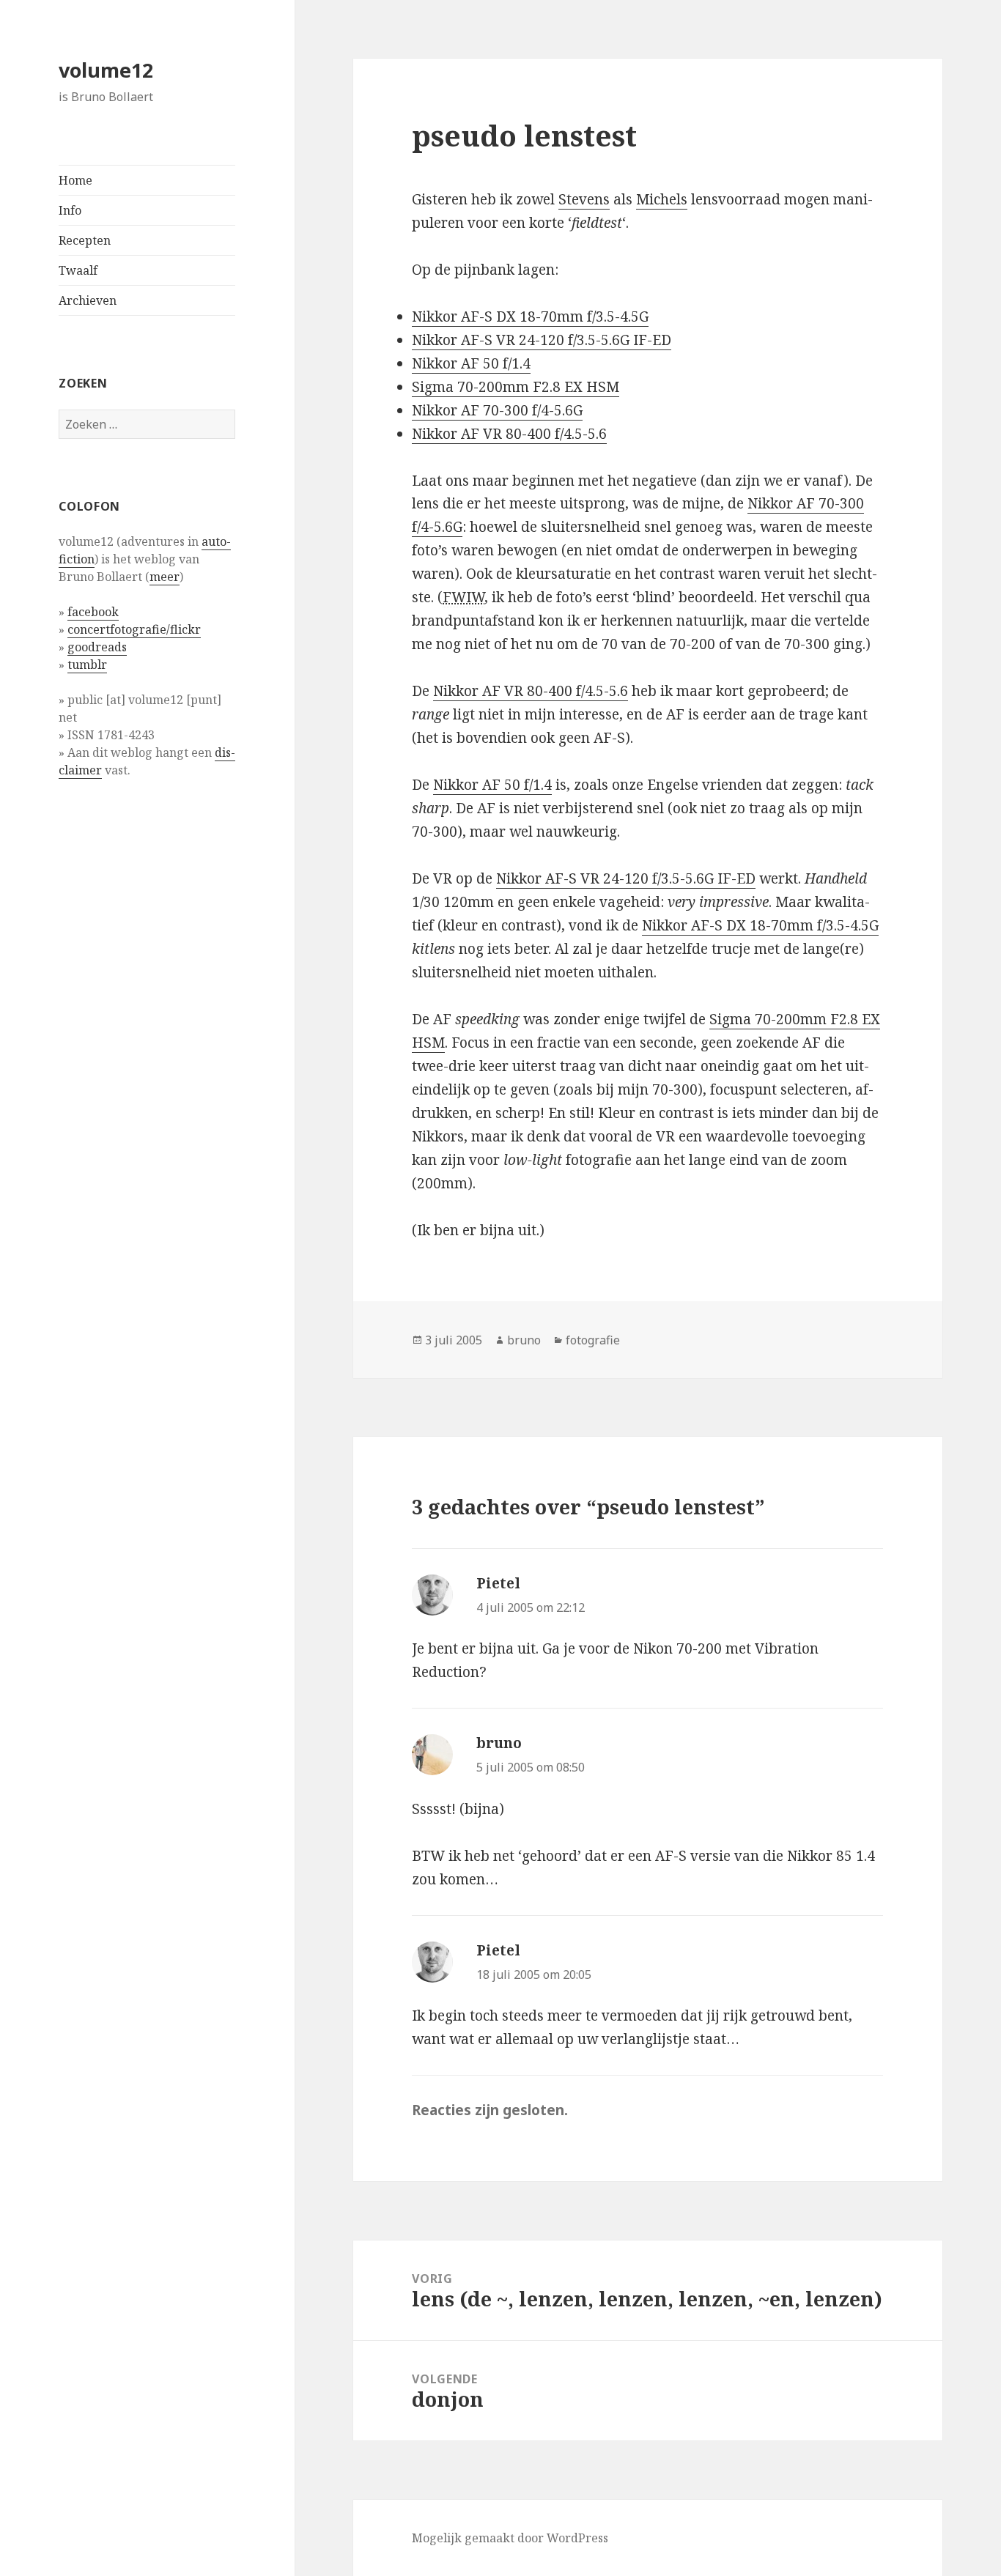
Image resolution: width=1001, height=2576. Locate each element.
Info (70, 210)
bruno (524, 1340)
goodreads (97, 647)
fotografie (593, 1340)
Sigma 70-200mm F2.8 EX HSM (516, 387)
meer (165, 577)
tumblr (87, 665)
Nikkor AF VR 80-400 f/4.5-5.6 (509, 434)
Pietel (498, 1583)
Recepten (85, 240)
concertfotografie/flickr (134, 629)
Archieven (88, 300)
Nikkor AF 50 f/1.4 (471, 363)
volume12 (106, 70)
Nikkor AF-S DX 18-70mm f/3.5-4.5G (530, 317)
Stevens (584, 199)
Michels (662, 199)
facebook (93, 612)
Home (75, 180)
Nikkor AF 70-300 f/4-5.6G (497, 410)
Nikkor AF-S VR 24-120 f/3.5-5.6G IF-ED (542, 340)
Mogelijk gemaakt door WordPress (510, 2538)
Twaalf (78, 270)
